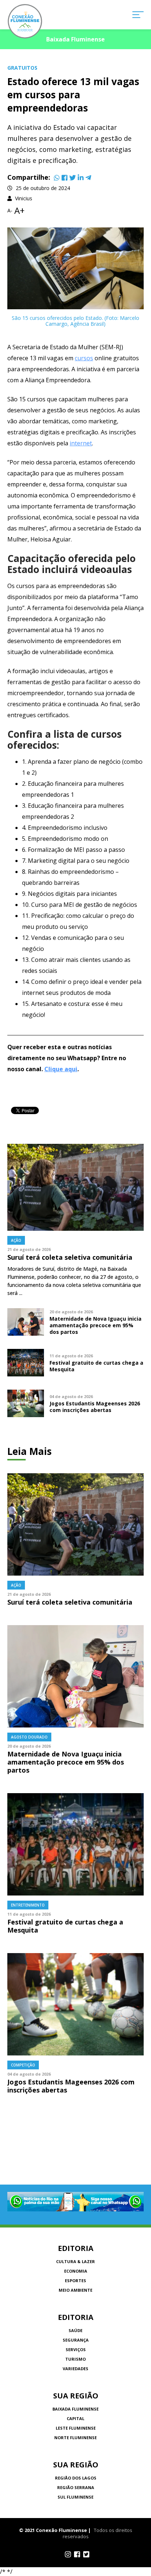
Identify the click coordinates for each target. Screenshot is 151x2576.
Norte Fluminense (75, 2438)
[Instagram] (68, 2554)
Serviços (76, 2349)
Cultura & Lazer (75, 2261)
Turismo (75, 2359)
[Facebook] (65, 178)
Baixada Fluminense (75, 2409)
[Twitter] (73, 178)
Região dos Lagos (76, 2478)
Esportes (75, 2281)
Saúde (75, 2330)
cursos (84, 358)
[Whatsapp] (57, 178)
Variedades (75, 2369)
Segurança (76, 2340)
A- (10, 211)
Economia (76, 2271)
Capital (75, 2418)
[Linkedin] (81, 178)
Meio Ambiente (75, 2290)
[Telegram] (88, 178)
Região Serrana (76, 2487)
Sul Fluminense (75, 2497)
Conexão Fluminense (25, 21)
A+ (19, 211)
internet (81, 443)
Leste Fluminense (76, 2428)
